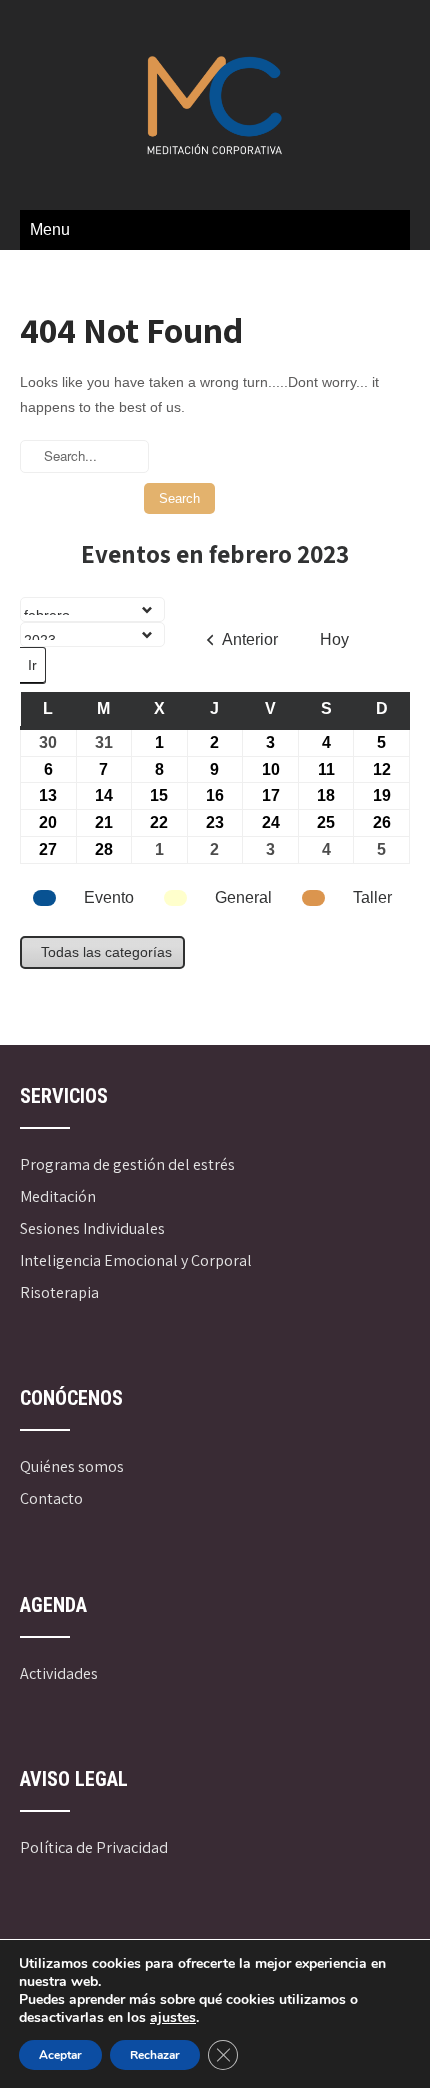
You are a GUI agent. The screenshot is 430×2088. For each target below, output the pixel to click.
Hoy (334, 639)
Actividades (59, 1673)
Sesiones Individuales (92, 1228)
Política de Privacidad (94, 1847)
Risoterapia (59, 1292)
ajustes (173, 2018)
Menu (50, 229)
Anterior (250, 639)
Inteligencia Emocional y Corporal (136, 1260)
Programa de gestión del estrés (127, 1164)
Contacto (51, 1498)
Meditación (58, 1196)
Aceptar (60, 2055)
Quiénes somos (72, 1466)
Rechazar (155, 2055)
